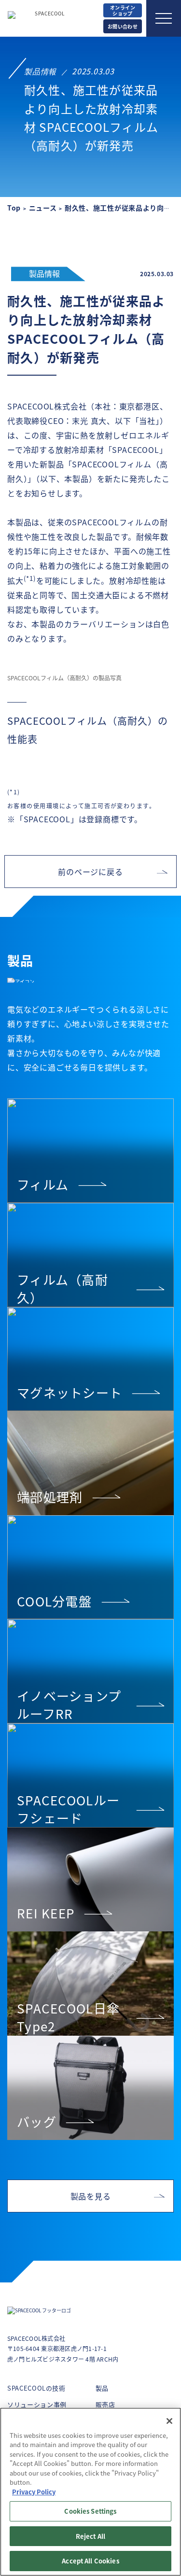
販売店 (105, 2404)
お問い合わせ (123, 26)
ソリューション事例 (37, 2404)
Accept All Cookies (90, 2561)
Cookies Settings (90, 2511)
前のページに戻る (90, 872)
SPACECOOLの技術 (36, 2388)
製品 (102, 2388)
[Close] (169, 2421)
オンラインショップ (123, 10)
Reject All (90, 2536)
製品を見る (91, 2196)
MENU (164, 18)
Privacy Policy (34, 2492)
